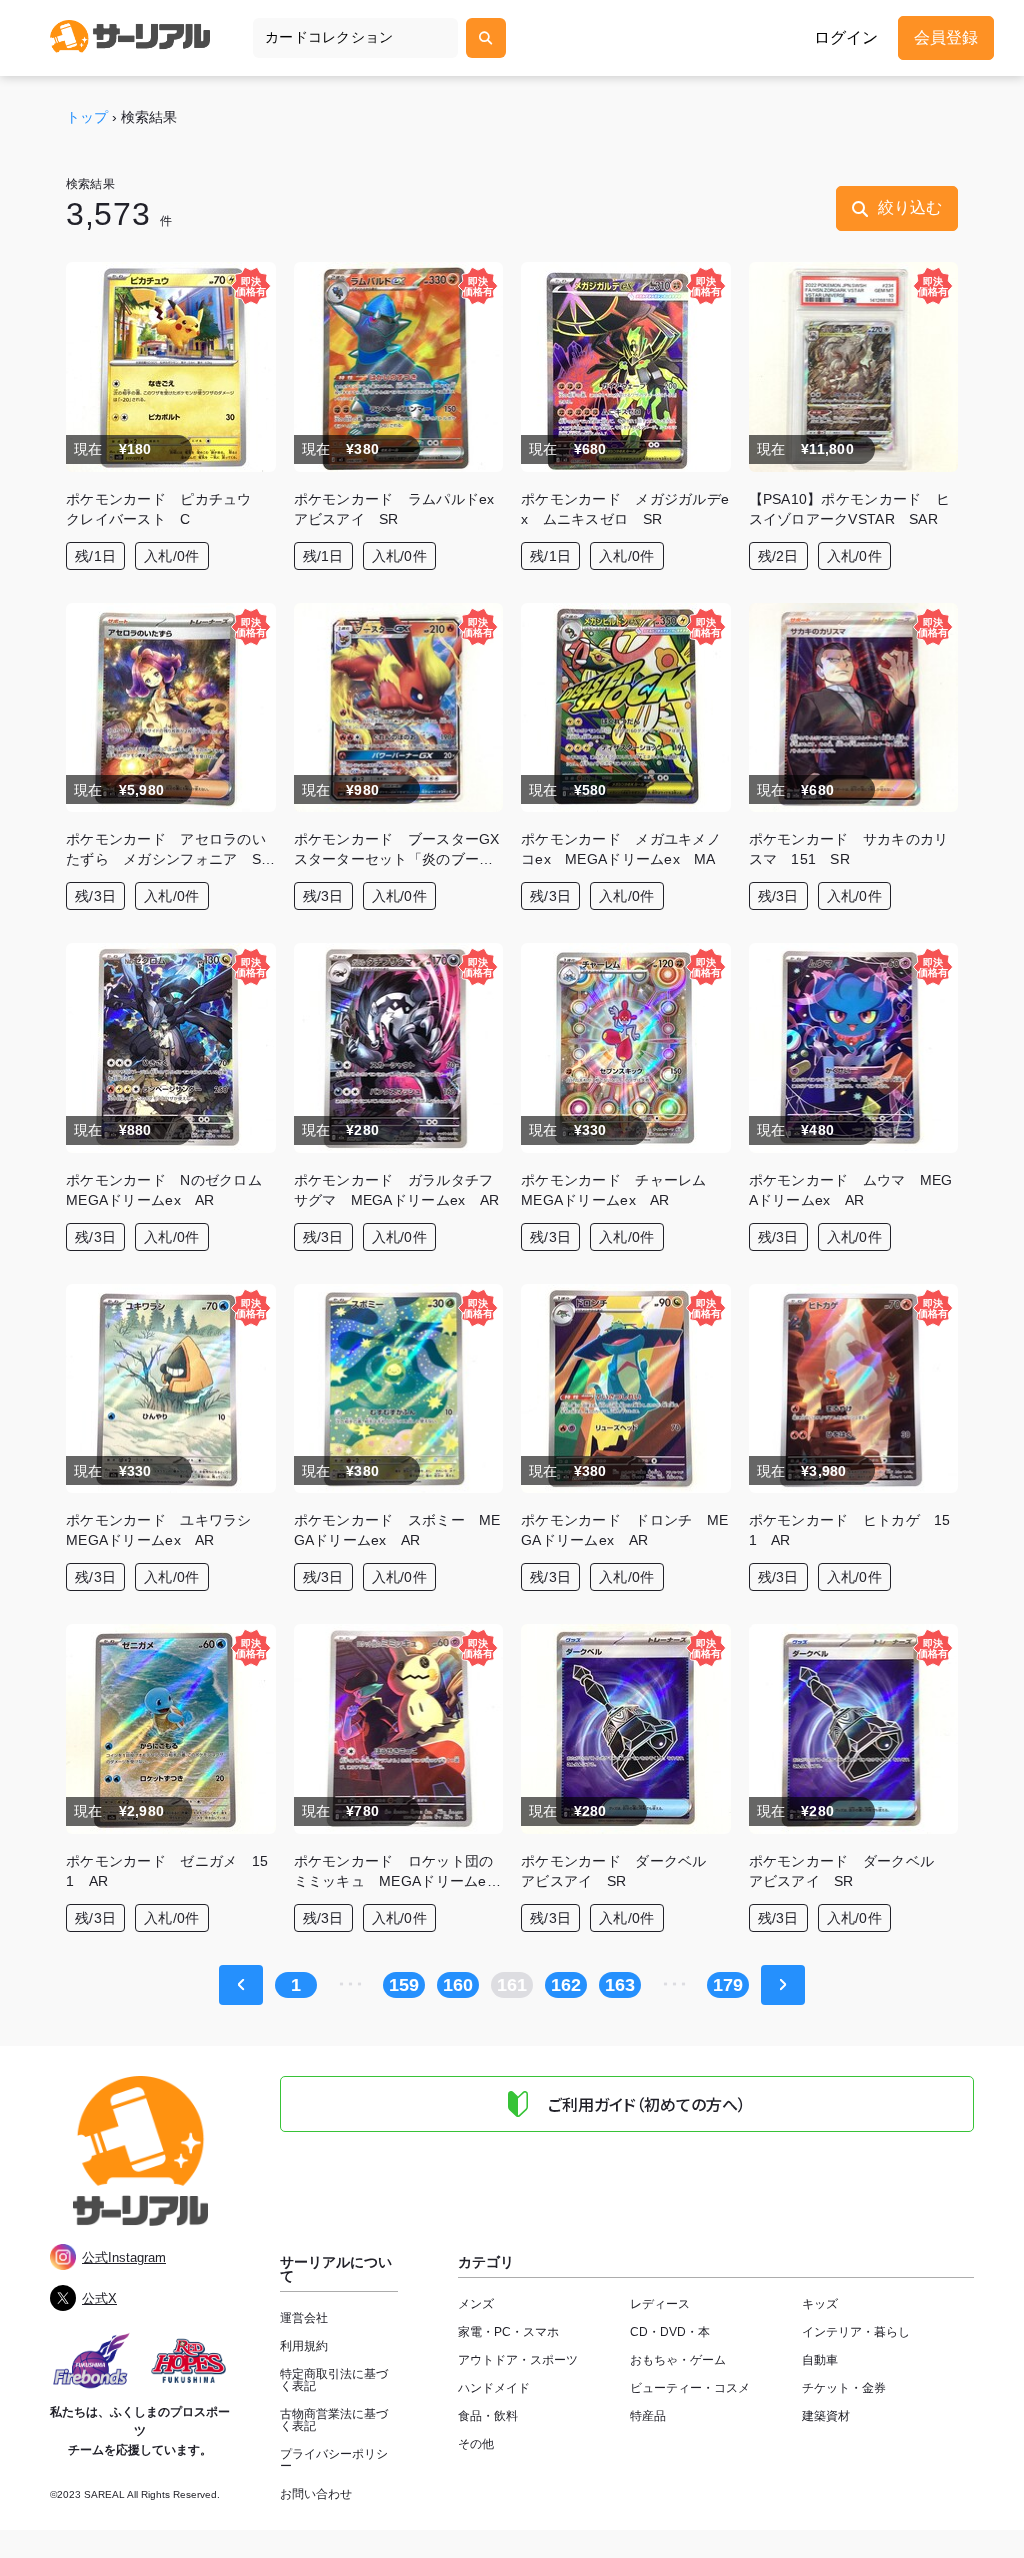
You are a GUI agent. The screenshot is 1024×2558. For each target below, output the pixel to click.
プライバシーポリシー (334, 2460)
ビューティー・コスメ (690, 2388)
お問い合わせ (316, 2494)
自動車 (820, 2360)
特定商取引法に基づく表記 (334, 2380)
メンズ (476, 2304)
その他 (476, 2444)
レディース (660, 2304)
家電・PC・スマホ (508, 2332)
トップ (87, 117)
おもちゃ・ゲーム (678, 2360)
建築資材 (826, 2416)
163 (620, 1985)
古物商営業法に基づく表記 (334, 2420)
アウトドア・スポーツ (518, 2360)
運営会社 (304, 2318)
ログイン (846, 38)
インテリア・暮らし (856, 2332)
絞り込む (910, 207)
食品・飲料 (488, 2416)
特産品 (648, 2416)
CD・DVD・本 (670, 2332)
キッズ (820, 2304)
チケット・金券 (844, 2388)
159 (404, 1985)
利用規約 (304, 2346)
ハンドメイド (494, 2388)
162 (566, 1985)
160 (458, 1985)
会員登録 (946, 37)
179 (728, 1985)
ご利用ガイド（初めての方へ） (647, 2104)
